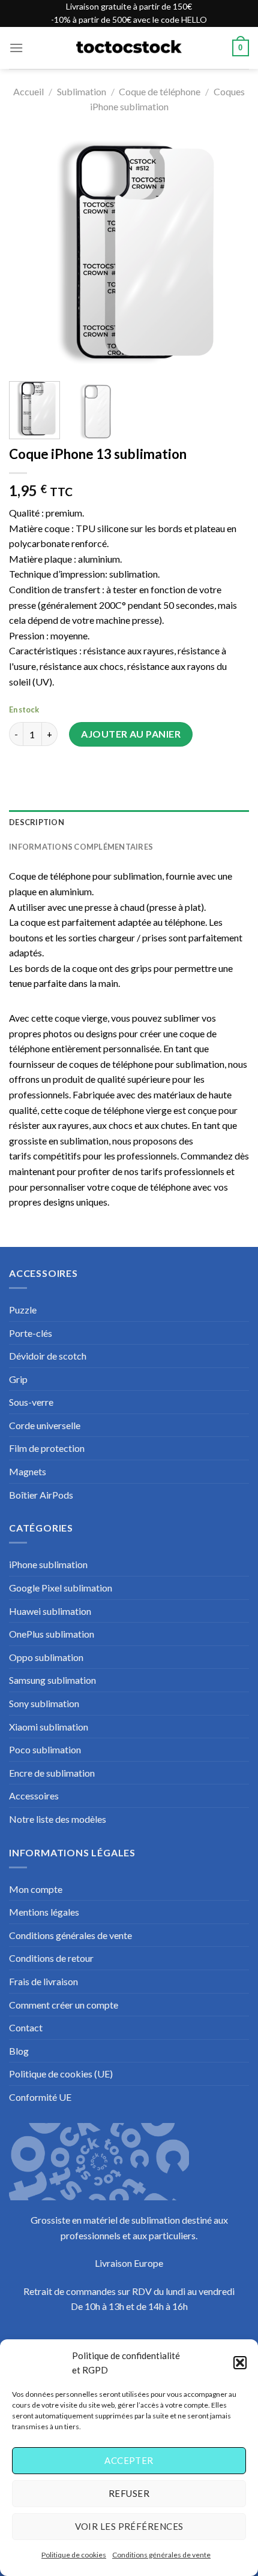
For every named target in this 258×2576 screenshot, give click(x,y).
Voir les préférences (129, 2526)
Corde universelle (45, 1425)
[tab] (129, 822)
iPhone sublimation (48, 1564)
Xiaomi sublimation (49, 1727)
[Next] (229, 252)
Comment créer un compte (64, 2005)
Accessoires (34, 1796)
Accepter (129, 2460)
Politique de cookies (74, 2555)
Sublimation (82, 91)
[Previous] (29, 252)
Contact (26, 2027)
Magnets (28, 1471)
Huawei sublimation (50, 1611)
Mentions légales (44, 1912)
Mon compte (36, 1889)
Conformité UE (40, 2097)
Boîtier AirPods (41, 1495)
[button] (240, 2363)
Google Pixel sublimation (61, 1588)
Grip (18, 1379)
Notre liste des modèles (58, 1819)
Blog (19, 2051)
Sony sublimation (44, 1703)
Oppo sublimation (46, 1657)
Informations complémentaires (81, 847)
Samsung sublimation (52, 1680)
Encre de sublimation (52, 1773)
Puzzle (23, 1310)
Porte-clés (31, 1333)
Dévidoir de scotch (48, 1356)
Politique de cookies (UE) (61, 2074)
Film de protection (47, 1448)
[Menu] (16, 48)
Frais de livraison (43, 1981)
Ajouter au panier (131, 734)
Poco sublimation (45, 1749)
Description (37, 822)
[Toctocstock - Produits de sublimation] (129, 48)
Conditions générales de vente (161, 2555)
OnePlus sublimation (52, 1634)
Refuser (129, 2493)
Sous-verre (31, 1402)
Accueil (28, 91)
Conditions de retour (51, 1958)
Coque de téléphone (160, 91)
